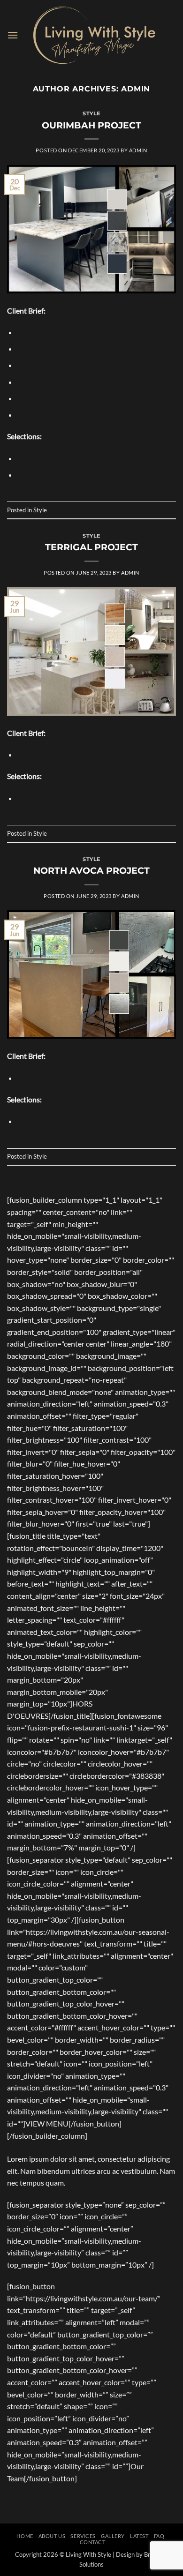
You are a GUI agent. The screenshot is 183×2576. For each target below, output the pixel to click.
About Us (52, 2536)
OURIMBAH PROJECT (91, 125)
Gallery (113, 2536)
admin (136, 89)
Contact (93, 2542)
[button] (13, 35)
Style (91, 113)
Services (83, 2536)
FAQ (159, 2536)
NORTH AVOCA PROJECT (91, 870)
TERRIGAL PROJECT (91, 547)
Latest (139, 2536)
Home (25, 2536)
